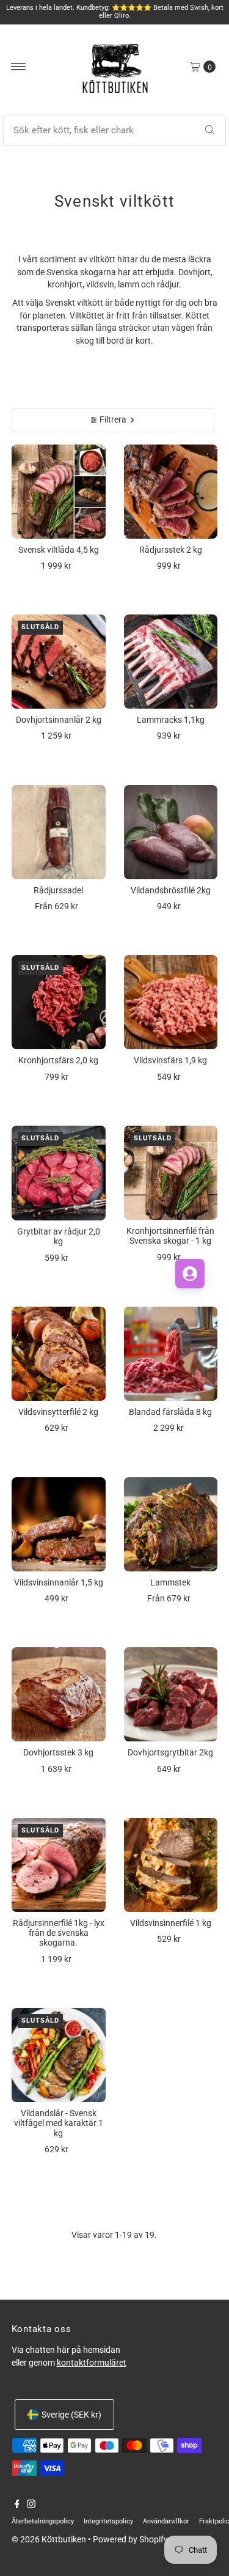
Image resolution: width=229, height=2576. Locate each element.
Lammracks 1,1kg (171, 720)
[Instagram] (31, 2505)
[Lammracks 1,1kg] (171, 662)
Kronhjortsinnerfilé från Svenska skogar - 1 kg (170, 1236)
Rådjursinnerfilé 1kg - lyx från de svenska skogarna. (59, 1933)
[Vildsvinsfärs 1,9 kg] (171, 1002)
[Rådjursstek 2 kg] (171, 492)
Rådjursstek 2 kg (171, 550)
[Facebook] (17, 2505)
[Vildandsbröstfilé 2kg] (171, 832)
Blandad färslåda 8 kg (170, 1412)
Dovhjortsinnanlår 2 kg (59, 720)
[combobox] (115, 131)
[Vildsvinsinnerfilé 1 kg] (171, 1865)
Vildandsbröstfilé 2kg (171, 890)
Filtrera (113, 419)
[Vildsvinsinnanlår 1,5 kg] (59, 1524)
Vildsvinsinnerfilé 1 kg (171, 1923)
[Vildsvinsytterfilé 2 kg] (59, 1354)
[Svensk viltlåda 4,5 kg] (59, 492)
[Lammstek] (171, 1524)
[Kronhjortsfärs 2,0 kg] (59, 1002)
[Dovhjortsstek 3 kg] (59, 1694)
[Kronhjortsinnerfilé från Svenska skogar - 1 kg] (171, 1173)
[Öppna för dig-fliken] (190, 1274)
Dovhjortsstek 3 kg (58, 1752)
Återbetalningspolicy (43, 2521)
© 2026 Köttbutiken (49, 2539)
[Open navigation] (19, 67)
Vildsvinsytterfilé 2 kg (58, 1412)
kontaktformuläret (92, 2363)
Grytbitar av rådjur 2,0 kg (59, 1236)
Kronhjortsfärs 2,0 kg (58, 1060)
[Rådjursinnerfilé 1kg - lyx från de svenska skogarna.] (59, 1865)
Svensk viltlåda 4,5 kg (59, 550)
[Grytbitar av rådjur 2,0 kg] (59, 1173)
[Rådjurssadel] (59, 832)
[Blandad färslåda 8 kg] (171, 1354)
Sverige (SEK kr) (71, 2415)
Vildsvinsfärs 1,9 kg (170, 1060)
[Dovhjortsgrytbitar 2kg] (171, 1694)
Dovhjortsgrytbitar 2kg (170, 1752)
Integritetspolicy (108, 2521)
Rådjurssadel (58, 890)
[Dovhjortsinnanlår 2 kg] (59, 662)
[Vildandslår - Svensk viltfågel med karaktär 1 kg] (59, 2055)
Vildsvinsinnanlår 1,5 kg (59, 1582)
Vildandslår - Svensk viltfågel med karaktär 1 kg (59, 2123)
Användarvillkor (166, 2521)
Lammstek (170, 1582)
